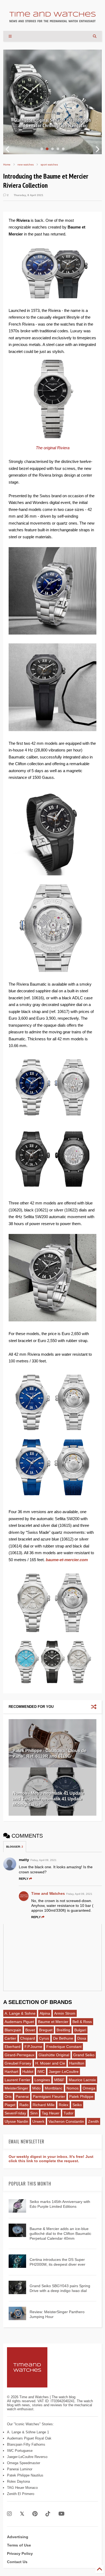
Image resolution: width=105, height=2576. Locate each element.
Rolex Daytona (18, 2481)
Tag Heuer (51, 2113)
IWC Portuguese (20, 2451)
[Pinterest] (35, 2514)
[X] (22, 2514)
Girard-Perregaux (20, 2055)
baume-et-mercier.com (67, 1560)
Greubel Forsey (18, 2063)
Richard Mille (44, 2105)
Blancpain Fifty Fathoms (26, 2444)
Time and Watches (48, 1893)
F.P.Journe (33, 2047)
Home (7, 165)
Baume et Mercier (53, 2022)
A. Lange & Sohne (20, 2013)
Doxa (82, 2038)
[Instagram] (9, 2514)
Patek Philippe (81, 2096)
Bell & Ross (82, 2022)
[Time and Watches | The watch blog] (52, 20)
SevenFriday (15, 2113)
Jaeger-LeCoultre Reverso (27, 2457)
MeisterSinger (16, 2088)
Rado (24, 2105)
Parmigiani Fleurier (49, 2096)
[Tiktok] (48, 2514)
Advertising (18, 2537)
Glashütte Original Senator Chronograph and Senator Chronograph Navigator (52, 123)
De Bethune (63, 2038)
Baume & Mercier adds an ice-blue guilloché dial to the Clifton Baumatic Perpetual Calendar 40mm (60, 2234)
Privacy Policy (20, 2553)
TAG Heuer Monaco (22, 2488)
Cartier (10, 2038)
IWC (41, 2072)
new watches (26, 165)
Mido (36, 2088)
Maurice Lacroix (82, 2080)
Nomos (73, 2088)
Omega (89, 2088)
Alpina (45, 2013)
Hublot (28, 2072)
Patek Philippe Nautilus (25, 2475)
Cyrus (44, 2038)
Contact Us (17, 2562)
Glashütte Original (54, 2055)
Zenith (93, 2121)
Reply (24, 1879)
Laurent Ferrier (17, 2080)
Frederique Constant (64, 2047)
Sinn (34, 2113)
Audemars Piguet (19, 2022)
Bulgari (80, 2030)
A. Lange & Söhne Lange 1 (28, 2432)
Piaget (10, 2105)
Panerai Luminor (20, 2469)
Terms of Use (19, 2545)
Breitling (63, 2030)
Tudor (69, 2113)
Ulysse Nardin (16, 2121)
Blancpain (13, 2030)
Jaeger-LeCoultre (64, 2072)
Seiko (77, 2105)
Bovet (30, 2030)
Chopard (28, 2038)
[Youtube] (62, 2514)
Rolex (64, 2105)
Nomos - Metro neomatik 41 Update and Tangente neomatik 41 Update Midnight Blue (48, 1799)
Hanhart (11, 2072)
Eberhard (13, 2047)
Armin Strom (65, 2013)
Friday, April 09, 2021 (43, 1860)
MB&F (59, 2080)
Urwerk (38, 2121)
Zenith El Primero (21, 2494)
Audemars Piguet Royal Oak (29, 2438)
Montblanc (54, 2088)
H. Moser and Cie (50, 2063)
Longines (42, 2080)
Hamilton (77, 2063)
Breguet (46, 2030)
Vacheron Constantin (66, 2121)
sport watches (49, 165)
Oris (8, 2096)
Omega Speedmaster (24, 2463)
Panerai (22, 2096)
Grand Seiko (84, 2055)
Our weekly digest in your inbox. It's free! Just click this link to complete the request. (51, 2159)
